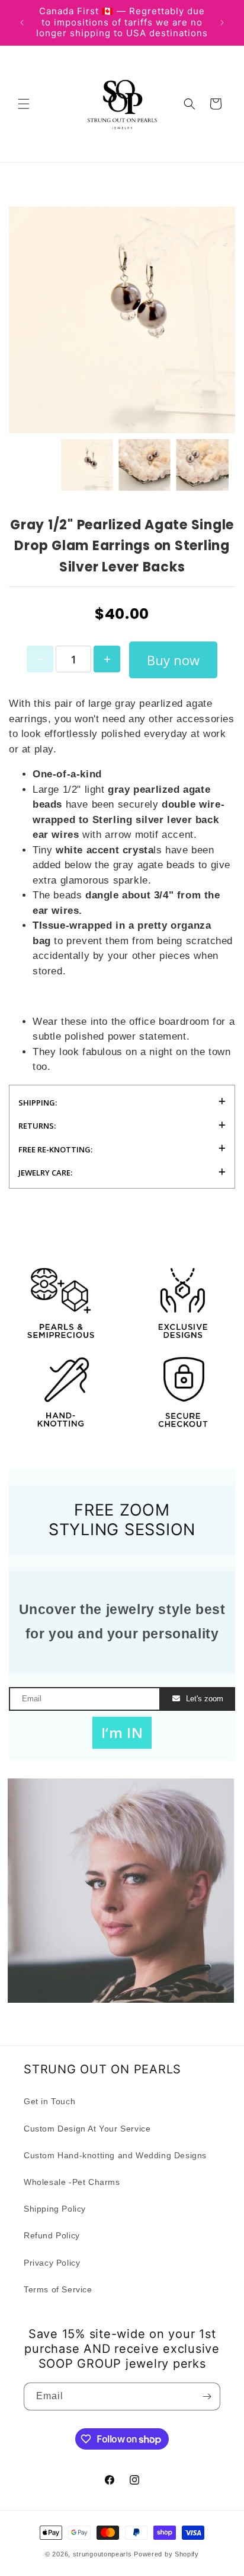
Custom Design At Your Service (87, 2129)
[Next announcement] (222, 23)
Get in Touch (49, 2101)
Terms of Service (58, 2289)
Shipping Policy (55, 2209)
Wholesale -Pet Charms (72, 2182)
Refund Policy (52, 2235)
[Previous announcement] (22, 23)
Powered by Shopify (166, 2554)
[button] (24, 104)
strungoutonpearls (102, 2554)
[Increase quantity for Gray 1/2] (107, 659)
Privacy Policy (52, 2263)
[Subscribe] (207, 2396)
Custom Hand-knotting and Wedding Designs (115, 2155)
